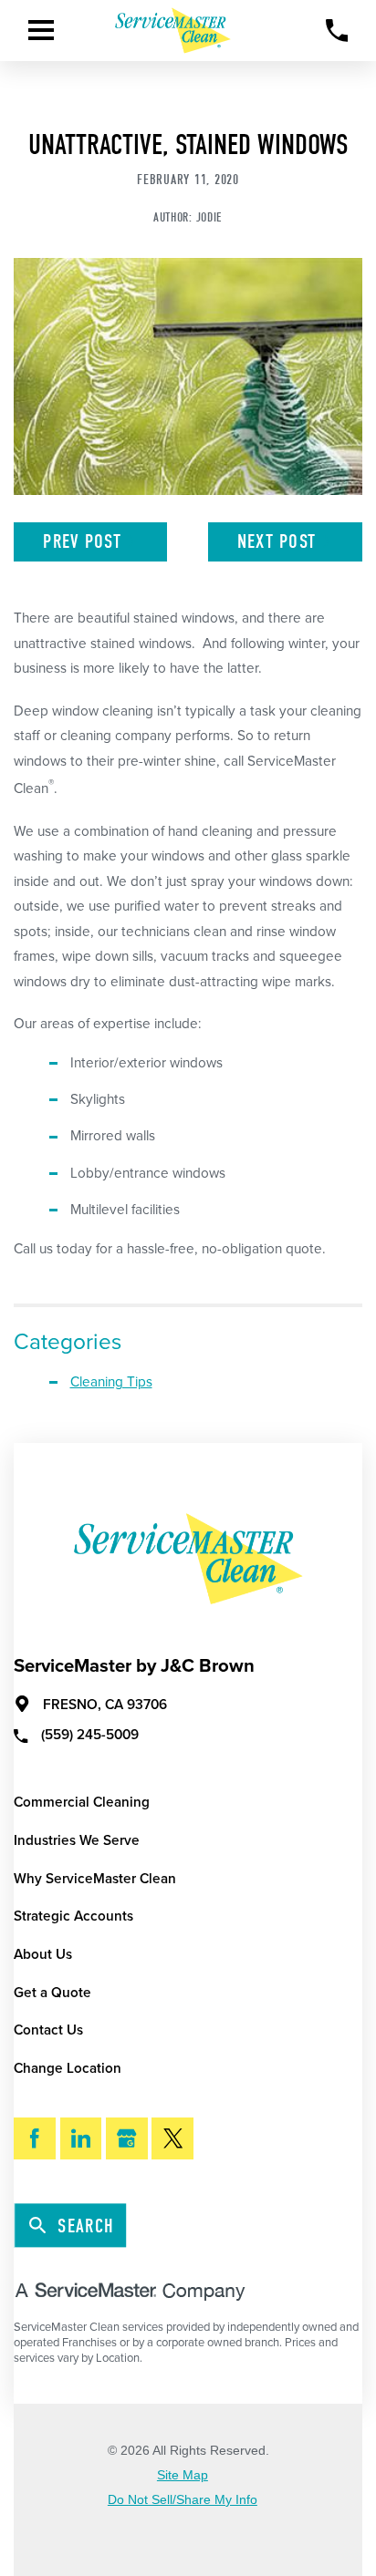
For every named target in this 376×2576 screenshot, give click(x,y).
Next (277, 541)
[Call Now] (337, 31)
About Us (43, 1954)
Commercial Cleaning (82, 1802)
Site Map (183, 2476)
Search (86, 2226)
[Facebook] (35, 2138)
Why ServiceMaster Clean (95, 1879)
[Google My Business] (127, 2138)
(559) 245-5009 (90, 1734)
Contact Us (48, 2030)
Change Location (68, 2068)
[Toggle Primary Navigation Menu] (41, 30)
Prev (82, 541)
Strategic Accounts (73, 1916)
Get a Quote (52, 1993)
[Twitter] (172, 2138)
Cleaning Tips (111, 1382)
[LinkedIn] (81, 2138)
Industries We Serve (77, 1840)
